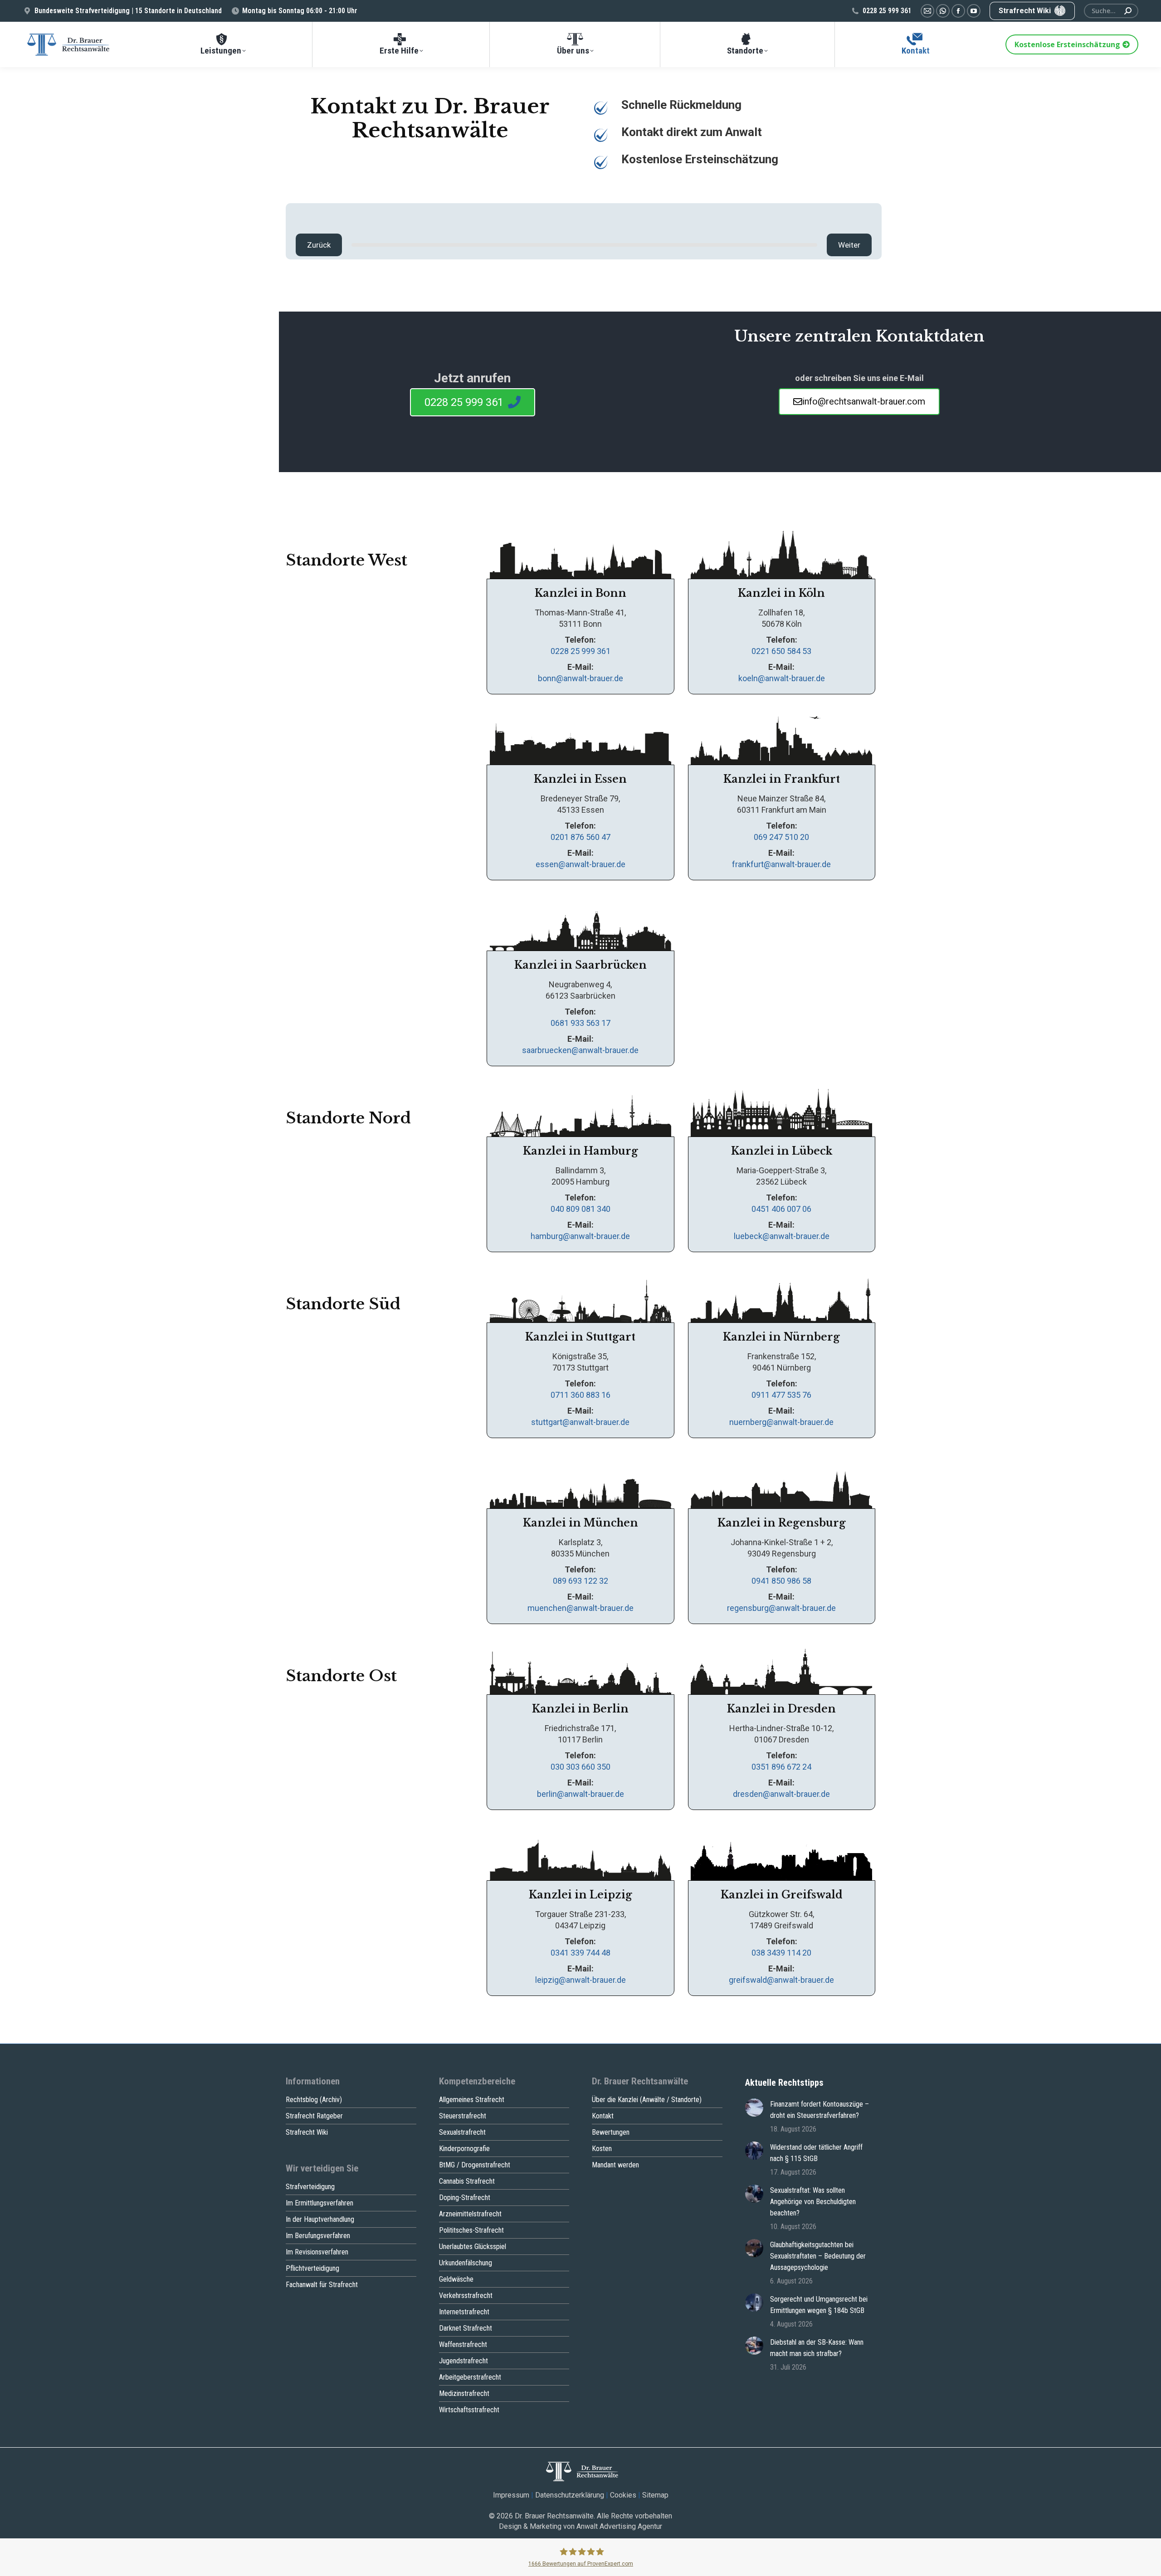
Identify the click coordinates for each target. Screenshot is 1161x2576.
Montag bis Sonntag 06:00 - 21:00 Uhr (300, 11)
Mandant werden (615, 2165)
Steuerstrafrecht (463, 2116)
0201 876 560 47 (580, 837)
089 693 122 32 (580, 1581)
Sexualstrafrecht (462, 2132)
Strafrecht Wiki (307, 2132)
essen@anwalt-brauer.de (580, 864)
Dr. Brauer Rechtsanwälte (554, 2516)
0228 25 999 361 (887, 11)
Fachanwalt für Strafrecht (322, 2285)
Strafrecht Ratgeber (314, 2116)
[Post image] (754, 2108)
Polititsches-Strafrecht (471, 2230)
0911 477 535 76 (781, 1395)
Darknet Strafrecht (466, 2328)
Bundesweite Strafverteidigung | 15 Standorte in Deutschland (128, 11)
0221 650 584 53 (781, 651)
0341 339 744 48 (580, 1953)
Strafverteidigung (310, 2187)
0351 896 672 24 (781, 1767)
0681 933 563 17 (580, 1023)
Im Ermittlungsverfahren (320, 2203)
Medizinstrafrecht (464, 2393)
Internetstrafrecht (464, 2312)
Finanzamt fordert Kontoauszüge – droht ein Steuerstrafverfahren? (820, 2110)
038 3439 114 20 (781, 1953)
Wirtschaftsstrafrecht (469, 2410)
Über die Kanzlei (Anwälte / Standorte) (647, 2100)
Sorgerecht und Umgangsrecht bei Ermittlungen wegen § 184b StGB (819, 2305)
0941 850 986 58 (781, 1581)
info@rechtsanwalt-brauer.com (864, 401)
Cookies (623, 2495)
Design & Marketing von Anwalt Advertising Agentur (580, 2526)
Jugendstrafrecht (463, 2361)
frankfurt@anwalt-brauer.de (781, 864)
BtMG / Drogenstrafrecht (475, 2165)
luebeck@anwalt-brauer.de (782, 1236)
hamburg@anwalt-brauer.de (580, 1236)
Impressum (511, 2495)
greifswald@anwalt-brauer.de (781, 1980)
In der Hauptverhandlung (320, 2219)
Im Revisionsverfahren (317, 2252)
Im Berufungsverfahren (318, 2236)
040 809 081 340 (580, 1209)
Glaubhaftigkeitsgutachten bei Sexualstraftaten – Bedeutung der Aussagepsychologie (818, 2256)
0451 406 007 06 (781, 1209)
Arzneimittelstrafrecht (470, 2214)
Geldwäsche (456, 2279)
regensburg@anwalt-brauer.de (781, 1608)
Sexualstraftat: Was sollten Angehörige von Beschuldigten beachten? (813, 2202)
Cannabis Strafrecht (467, 2181)
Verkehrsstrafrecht (466, 2295)
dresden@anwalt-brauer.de (781, 1794)
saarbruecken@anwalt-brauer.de (580, 1050)
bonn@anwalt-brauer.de (580, 678)
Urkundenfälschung (466, 2263)
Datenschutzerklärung (570, 2495)
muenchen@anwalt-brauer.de (580, 1608)
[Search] (1128, 11)
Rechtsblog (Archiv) (314, 2100)
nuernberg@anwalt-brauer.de (781, 1422)
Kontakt (603, 2116)
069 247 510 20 (781, 837)
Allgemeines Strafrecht (472, 2100)
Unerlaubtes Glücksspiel (473, 2247)
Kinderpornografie (464, 2149)
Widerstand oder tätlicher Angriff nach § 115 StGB (816, 2153)
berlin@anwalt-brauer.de (580, 1794)
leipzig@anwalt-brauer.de (580, 1980)
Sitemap (655, 2495)
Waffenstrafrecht (463, 2344)
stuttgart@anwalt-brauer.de (580, 1422)
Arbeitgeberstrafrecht (470, 2377)
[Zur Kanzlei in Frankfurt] (580, 737)
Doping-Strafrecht (465, 2198)
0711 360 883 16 (580, 1395)
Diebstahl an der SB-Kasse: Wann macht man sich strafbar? (817, 2348)
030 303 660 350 (580, 1767)
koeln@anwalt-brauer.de (782, 678)
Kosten (602, 2149)
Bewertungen (611, 2132)
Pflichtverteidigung (312, 2268)
